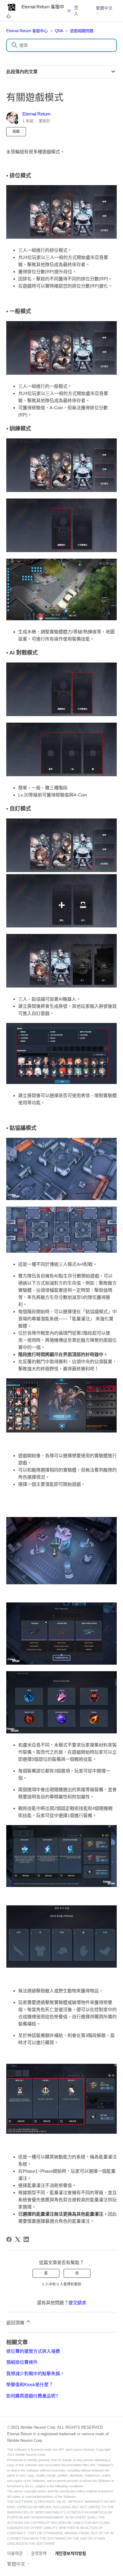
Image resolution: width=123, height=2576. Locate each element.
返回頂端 (16, 2323)
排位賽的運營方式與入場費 (33, 2351)
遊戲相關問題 (82, 31)
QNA (59, 31)
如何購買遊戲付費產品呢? (32, 2396)
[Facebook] (9, 2239)
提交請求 (77, 2303)
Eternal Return (36, 114)
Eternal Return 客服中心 (27, 31)
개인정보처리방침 (70, 2553)
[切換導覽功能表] (69, 11)
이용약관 (15, 2553)
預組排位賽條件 (22, 2362)
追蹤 (16, 132)
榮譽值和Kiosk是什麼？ (30, 2384)
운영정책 (39, 2553)
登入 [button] (76, 11)
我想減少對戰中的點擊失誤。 (35, 2373)
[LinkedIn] (26, 2239)
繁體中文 (104, 8)
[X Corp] (18, 2239)
